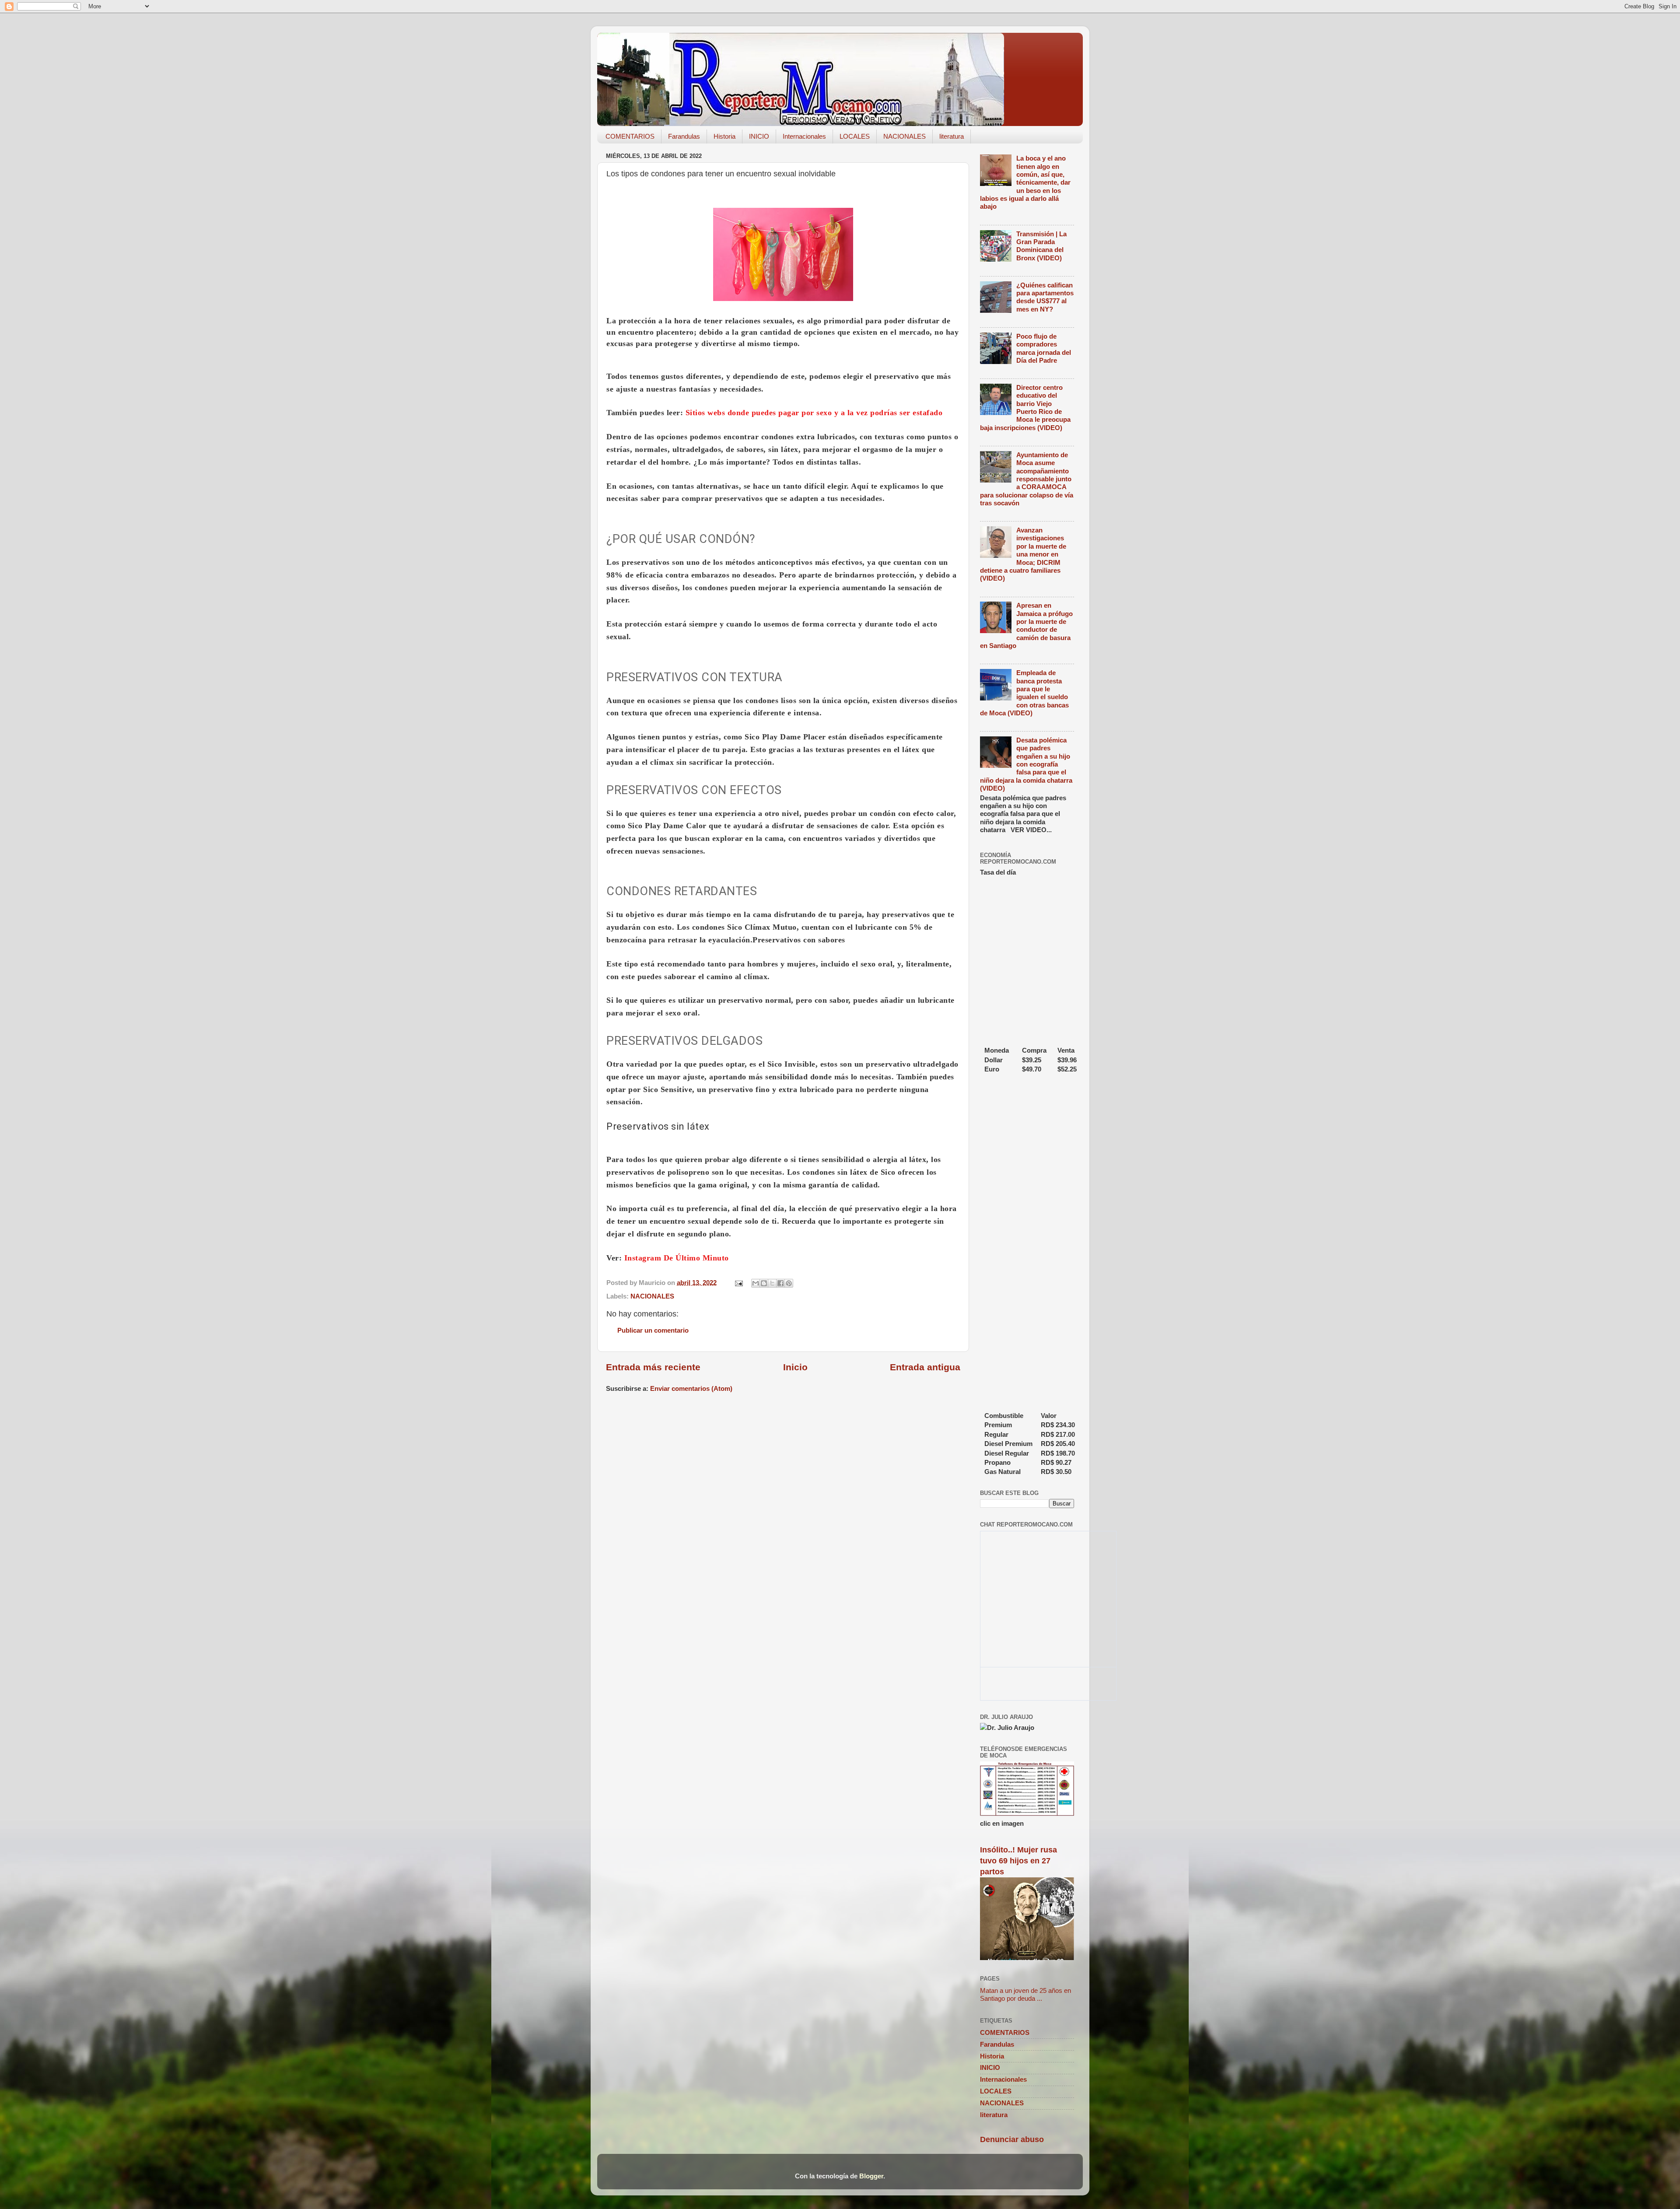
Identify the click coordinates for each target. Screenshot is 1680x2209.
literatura (952, 136)
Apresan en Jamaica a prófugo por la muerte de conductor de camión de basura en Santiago (1026, 625)
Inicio (795, 1367)
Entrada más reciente (653, 1367)
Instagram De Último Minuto (677, 1258)
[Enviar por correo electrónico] (756, 1283)
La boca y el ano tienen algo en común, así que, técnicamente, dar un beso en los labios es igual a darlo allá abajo (1025, 182)
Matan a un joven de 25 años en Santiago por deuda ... (1025, 1994)
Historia (724, 136)
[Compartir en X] (772, 1283)
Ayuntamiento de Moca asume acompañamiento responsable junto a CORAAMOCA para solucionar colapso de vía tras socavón (1027, 479)
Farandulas (684, 136)
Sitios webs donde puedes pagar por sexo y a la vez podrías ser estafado (814, 413)
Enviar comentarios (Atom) (691, 1388)
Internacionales (804, 136)
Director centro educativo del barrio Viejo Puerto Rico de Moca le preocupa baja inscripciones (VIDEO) (1025, 408)
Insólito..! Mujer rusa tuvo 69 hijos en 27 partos (1018, 1861)
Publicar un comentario (653, 1330)
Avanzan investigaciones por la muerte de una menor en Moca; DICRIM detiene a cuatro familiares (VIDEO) (1023, 554)
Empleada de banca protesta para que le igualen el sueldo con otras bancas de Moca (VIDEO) (1024, 693)
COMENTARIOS (630, 136)
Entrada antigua (925, 1367)
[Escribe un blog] (764, 1283)
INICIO (759, 136)
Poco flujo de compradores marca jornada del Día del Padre (1044, 348)
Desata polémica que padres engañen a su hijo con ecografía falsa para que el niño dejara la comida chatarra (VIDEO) (1026, 764)
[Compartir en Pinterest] (789, 1283)
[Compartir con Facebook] (780, 1283)
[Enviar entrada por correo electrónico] (738, 1283)
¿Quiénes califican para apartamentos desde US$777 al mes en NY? (1045, 297)
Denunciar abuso (1012, 2139)
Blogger (871, 2176)
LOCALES (855, 136)
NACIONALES (905, 136)
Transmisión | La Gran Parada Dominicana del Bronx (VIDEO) (1041, 246)
